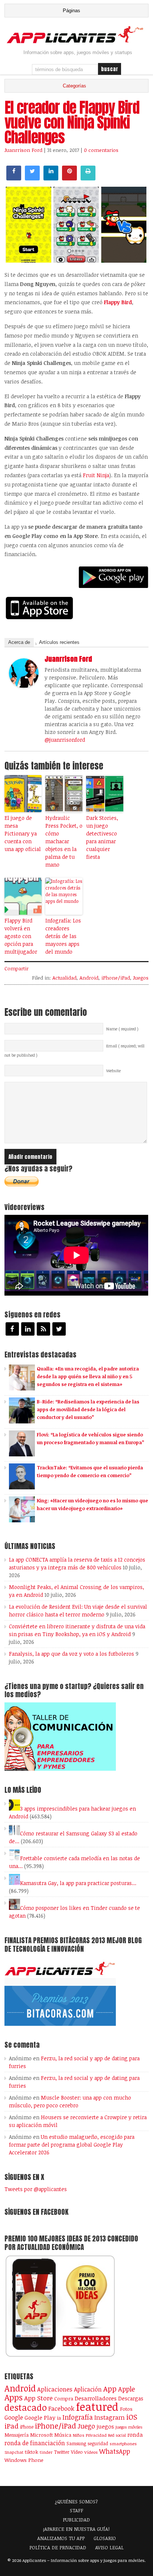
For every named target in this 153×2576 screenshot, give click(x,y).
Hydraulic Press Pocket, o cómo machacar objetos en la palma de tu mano (64, 841)
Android (89, 978)
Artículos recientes (59, 642)
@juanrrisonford (65, 740)
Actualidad (64, 978)
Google (14, 2417)
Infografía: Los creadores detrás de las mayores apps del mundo (63, 936)
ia (59, 2418)
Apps (14, 2397)
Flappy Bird (118, 302)
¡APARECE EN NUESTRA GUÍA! (76, 2529)
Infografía (78, 2417)
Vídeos (91, 2452)
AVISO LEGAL (109, 2547)
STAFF (76, 2510)
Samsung (76, 2443)
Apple (126, 2389)
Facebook (61, 2408)
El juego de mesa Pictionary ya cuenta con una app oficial (23, 833)
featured (97, 2406)
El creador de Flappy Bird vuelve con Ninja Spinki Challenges (72, 122)
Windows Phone (24, 2460)
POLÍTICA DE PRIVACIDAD (58, 2547)
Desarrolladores (96, 2398)
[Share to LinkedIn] (51, 178)
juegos (105, 2426)
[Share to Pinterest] (69, 178)
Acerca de (19, 642)
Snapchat (14, 2452)
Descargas (131, 2398)
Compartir (17, 968)
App (110, 2389)
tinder (46, 2452)
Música (63, 2435)
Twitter (62, 2452)
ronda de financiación (35, 2443)
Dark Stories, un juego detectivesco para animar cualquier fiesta (102, 837)
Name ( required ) (122, 1029)
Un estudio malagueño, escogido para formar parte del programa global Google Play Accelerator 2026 (72, 2145)
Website (113, 1071)
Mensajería (17, 2435)
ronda (135, 2434)
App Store (38, 2398)
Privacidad (96, 2435)
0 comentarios (101, 150)
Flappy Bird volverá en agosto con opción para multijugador (21, 936)
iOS (132, 2417)
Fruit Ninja (96, 475)
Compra (64, 2399)
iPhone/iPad (116, 978)
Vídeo (77, 2452)
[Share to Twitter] (32, 178)
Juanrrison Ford (23, 150)
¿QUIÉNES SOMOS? (76, 2502)
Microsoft (41, 2435)
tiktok (32, 2452)
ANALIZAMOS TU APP (61, 2538)
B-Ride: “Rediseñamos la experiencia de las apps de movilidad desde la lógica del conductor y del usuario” (88, 1409)
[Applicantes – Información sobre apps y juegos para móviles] (76, 42)
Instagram (110, 2417)
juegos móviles (129, 2427)
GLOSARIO (105, 2538)
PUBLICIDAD (76, 2520)
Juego (86, 2426)
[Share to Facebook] (14, 178)
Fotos (126, 2409)
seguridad (98, 2443)
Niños (79, 2435)
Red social (117, 2435)
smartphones (123, 2444)
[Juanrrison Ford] (24, 686)
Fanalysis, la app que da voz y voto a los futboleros (71, 1654)
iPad (12, 2426)
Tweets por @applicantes (36, 2189)
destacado (26, 2407)
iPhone (27, 2427)
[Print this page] (88, 178)
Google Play (40, 2417)
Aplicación (88, 2389)
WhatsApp (115, 2451)
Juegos (141, 978)
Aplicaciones (55, 2389)
